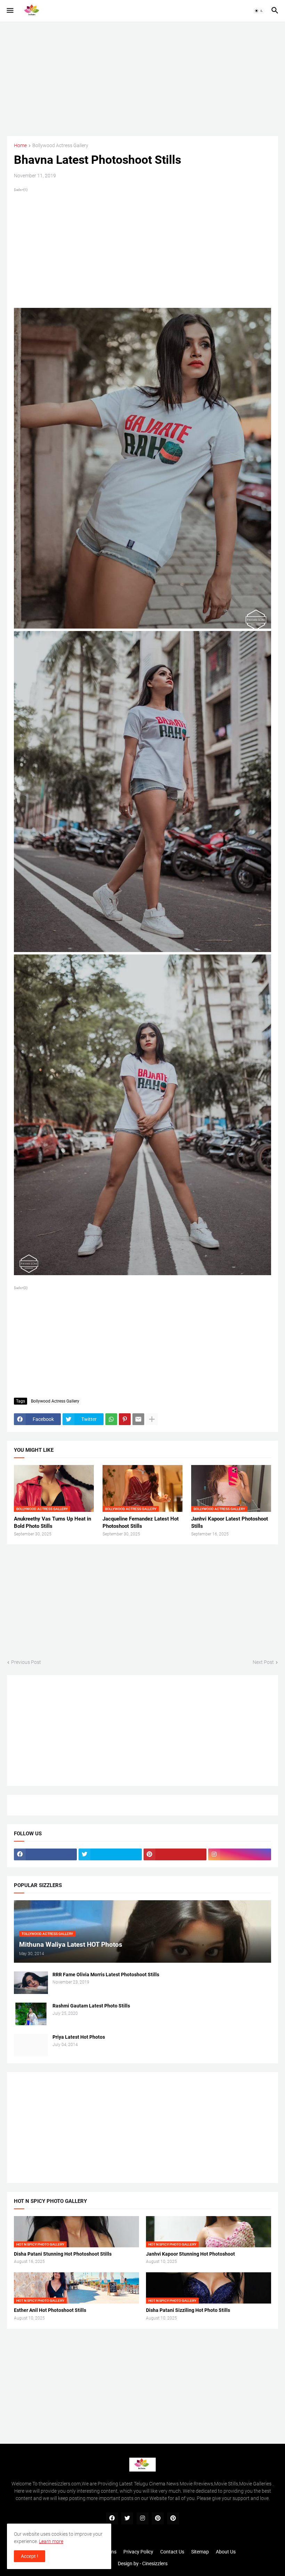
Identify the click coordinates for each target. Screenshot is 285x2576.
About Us (226, 2552)
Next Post (263, 1662)
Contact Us (172, 2552)
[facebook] (45, 1854)
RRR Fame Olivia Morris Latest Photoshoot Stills (106, 1975)
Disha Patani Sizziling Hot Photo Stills (188, 2310)
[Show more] (152, 1419)
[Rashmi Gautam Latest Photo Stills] (31, 2014)
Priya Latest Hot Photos (79, 2037)
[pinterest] (175, 1854)
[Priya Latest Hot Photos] (31, 2045)
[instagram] (240, 1854)
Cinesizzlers (155, 2564)
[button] (10, 11)
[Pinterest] (125, 1419)
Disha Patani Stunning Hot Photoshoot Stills (63, 2254)
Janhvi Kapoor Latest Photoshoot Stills (230, 1522)
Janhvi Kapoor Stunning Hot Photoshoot (190, 2254)
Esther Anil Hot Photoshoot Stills (50, 2310)
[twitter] (110, 1854)
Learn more (51, 2541)
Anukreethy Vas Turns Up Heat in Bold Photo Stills (52, 1522)
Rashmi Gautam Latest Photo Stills (91, 2006)
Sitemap (200, 2552)
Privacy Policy (138, 2552)
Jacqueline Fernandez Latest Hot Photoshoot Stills (141, 1522)
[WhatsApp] (111, 1419)
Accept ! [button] (30, 2556)
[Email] (138, 1419)
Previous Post (26, 1662)
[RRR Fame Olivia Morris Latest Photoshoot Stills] (31, 1983)
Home (20, 146)
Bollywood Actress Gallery (60, 146)
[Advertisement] (142, 79)
